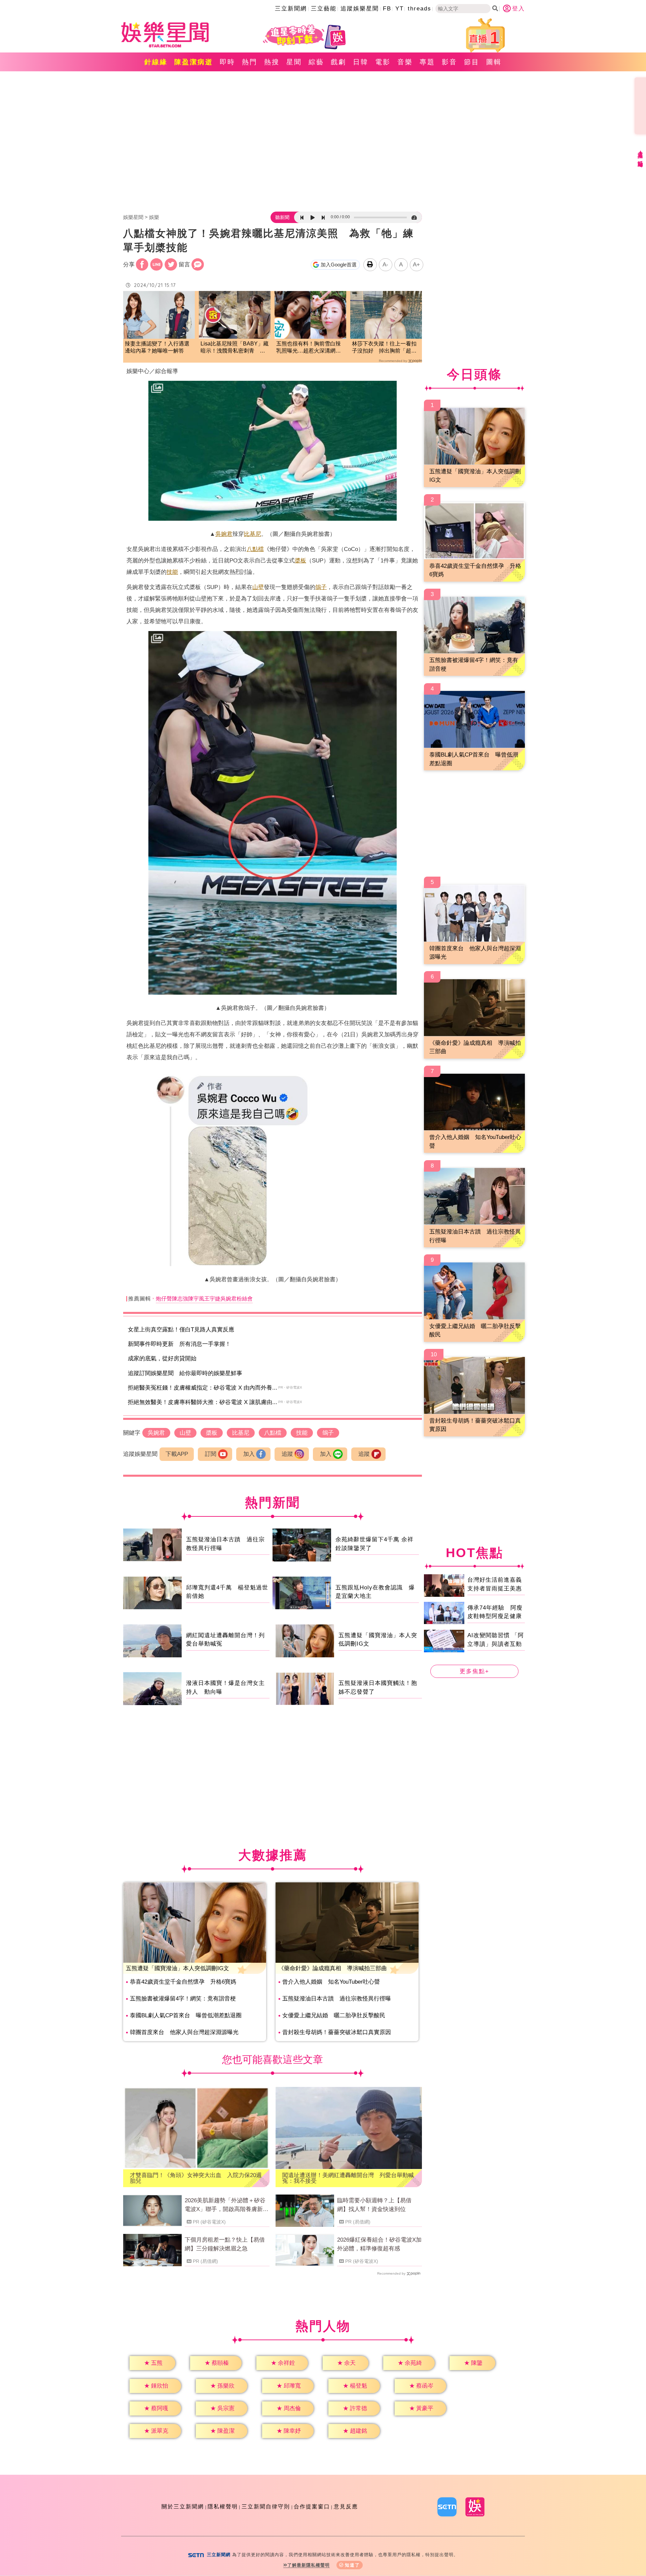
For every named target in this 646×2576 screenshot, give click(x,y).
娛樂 (154, 217)
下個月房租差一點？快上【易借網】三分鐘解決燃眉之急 (225, 2244)
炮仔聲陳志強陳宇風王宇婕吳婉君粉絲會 (204, 1299)
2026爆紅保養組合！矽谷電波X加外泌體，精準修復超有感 (379, 2244)
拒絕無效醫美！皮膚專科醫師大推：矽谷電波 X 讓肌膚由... (203, 1402)
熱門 (250, 62)
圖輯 (494, 62)
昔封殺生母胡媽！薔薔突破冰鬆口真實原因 (337, 2032)
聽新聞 (282, 217)
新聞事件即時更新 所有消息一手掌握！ (179, 1344)
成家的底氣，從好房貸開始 (162, 1358)
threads (420, 9)
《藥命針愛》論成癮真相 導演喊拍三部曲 (333, 1968)
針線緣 (156, 62)
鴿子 (321, 587)
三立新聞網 (291, 9)
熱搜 (272, 62)
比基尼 (253, 534)
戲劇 (338, 62)
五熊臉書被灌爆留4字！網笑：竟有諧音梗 (183, 1999)
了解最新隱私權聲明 (309, 2565)
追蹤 (287, 1454)
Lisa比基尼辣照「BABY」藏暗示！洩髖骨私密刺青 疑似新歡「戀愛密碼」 (235, 348)
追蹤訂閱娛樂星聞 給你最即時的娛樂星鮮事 (185, 1373)
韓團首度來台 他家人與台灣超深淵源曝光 (184, 2032)
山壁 (258, 587)
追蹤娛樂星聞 (360, 9)
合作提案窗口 (312, 2507)
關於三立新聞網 (183, 2507)
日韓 (361, 62)
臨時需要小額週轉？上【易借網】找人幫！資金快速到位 (374, 2205)
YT (400, 9)
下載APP (177, 1454)
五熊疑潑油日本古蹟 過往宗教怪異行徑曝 (337, 1999)
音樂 (405, 62)
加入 (249, 1454)
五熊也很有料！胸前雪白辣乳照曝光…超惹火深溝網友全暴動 (309, 348)
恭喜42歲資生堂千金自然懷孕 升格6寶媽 (183, 1982)
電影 (383, 62)
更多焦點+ (474, 1671)
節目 (472, 62)
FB (387, 9)
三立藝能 (324, 9)
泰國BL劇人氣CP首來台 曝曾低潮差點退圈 (186, 2015)
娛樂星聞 (133, 217)
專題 (427, 62)
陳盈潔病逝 (194, 62)
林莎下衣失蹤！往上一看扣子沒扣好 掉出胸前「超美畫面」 (384, 348)
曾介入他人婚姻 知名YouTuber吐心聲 (331, 1982)
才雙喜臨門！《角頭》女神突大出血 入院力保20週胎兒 (196, 2178)
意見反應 (346, 2507)
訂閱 (211, 1454)
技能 (172, 572)
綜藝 (316, 62)
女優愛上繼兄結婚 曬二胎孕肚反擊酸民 (334, 2015)
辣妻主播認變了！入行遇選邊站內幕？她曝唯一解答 (157, 347)
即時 (227, 62)
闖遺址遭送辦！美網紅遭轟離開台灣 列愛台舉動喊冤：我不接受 (348, 2178)
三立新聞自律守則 (266, 2507)
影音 (450, 62)
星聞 (294, 62)
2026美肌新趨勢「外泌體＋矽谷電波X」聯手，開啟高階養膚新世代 (227, 2205)
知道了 (352, 2565)
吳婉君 (224, 534)
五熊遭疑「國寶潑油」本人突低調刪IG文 (177, 1968)
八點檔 (255, 549)
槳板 (300, 561)
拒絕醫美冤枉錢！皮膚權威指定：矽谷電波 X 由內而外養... (203, 1388)
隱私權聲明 (223, 2507)
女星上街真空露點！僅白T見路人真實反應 (181, 1330)
